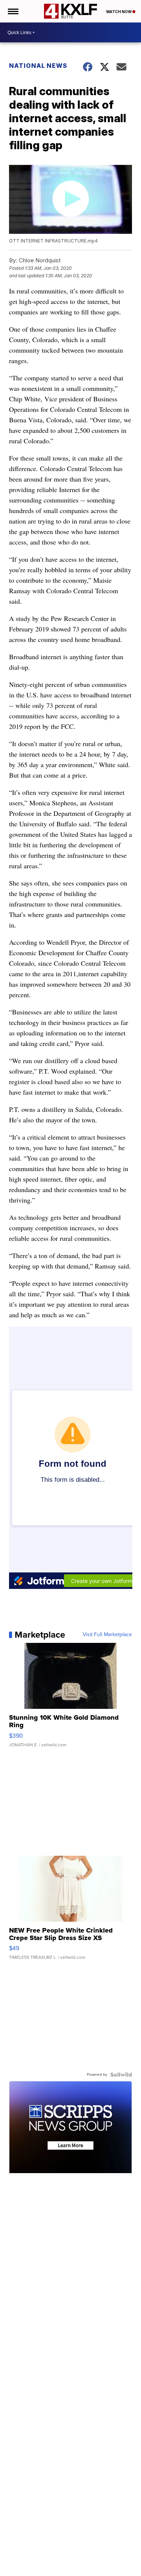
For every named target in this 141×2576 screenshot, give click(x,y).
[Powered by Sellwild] (121, 2075)
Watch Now (119, 12)
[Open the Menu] (13, 11)
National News (38, 66)
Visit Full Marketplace (107, 1635)
